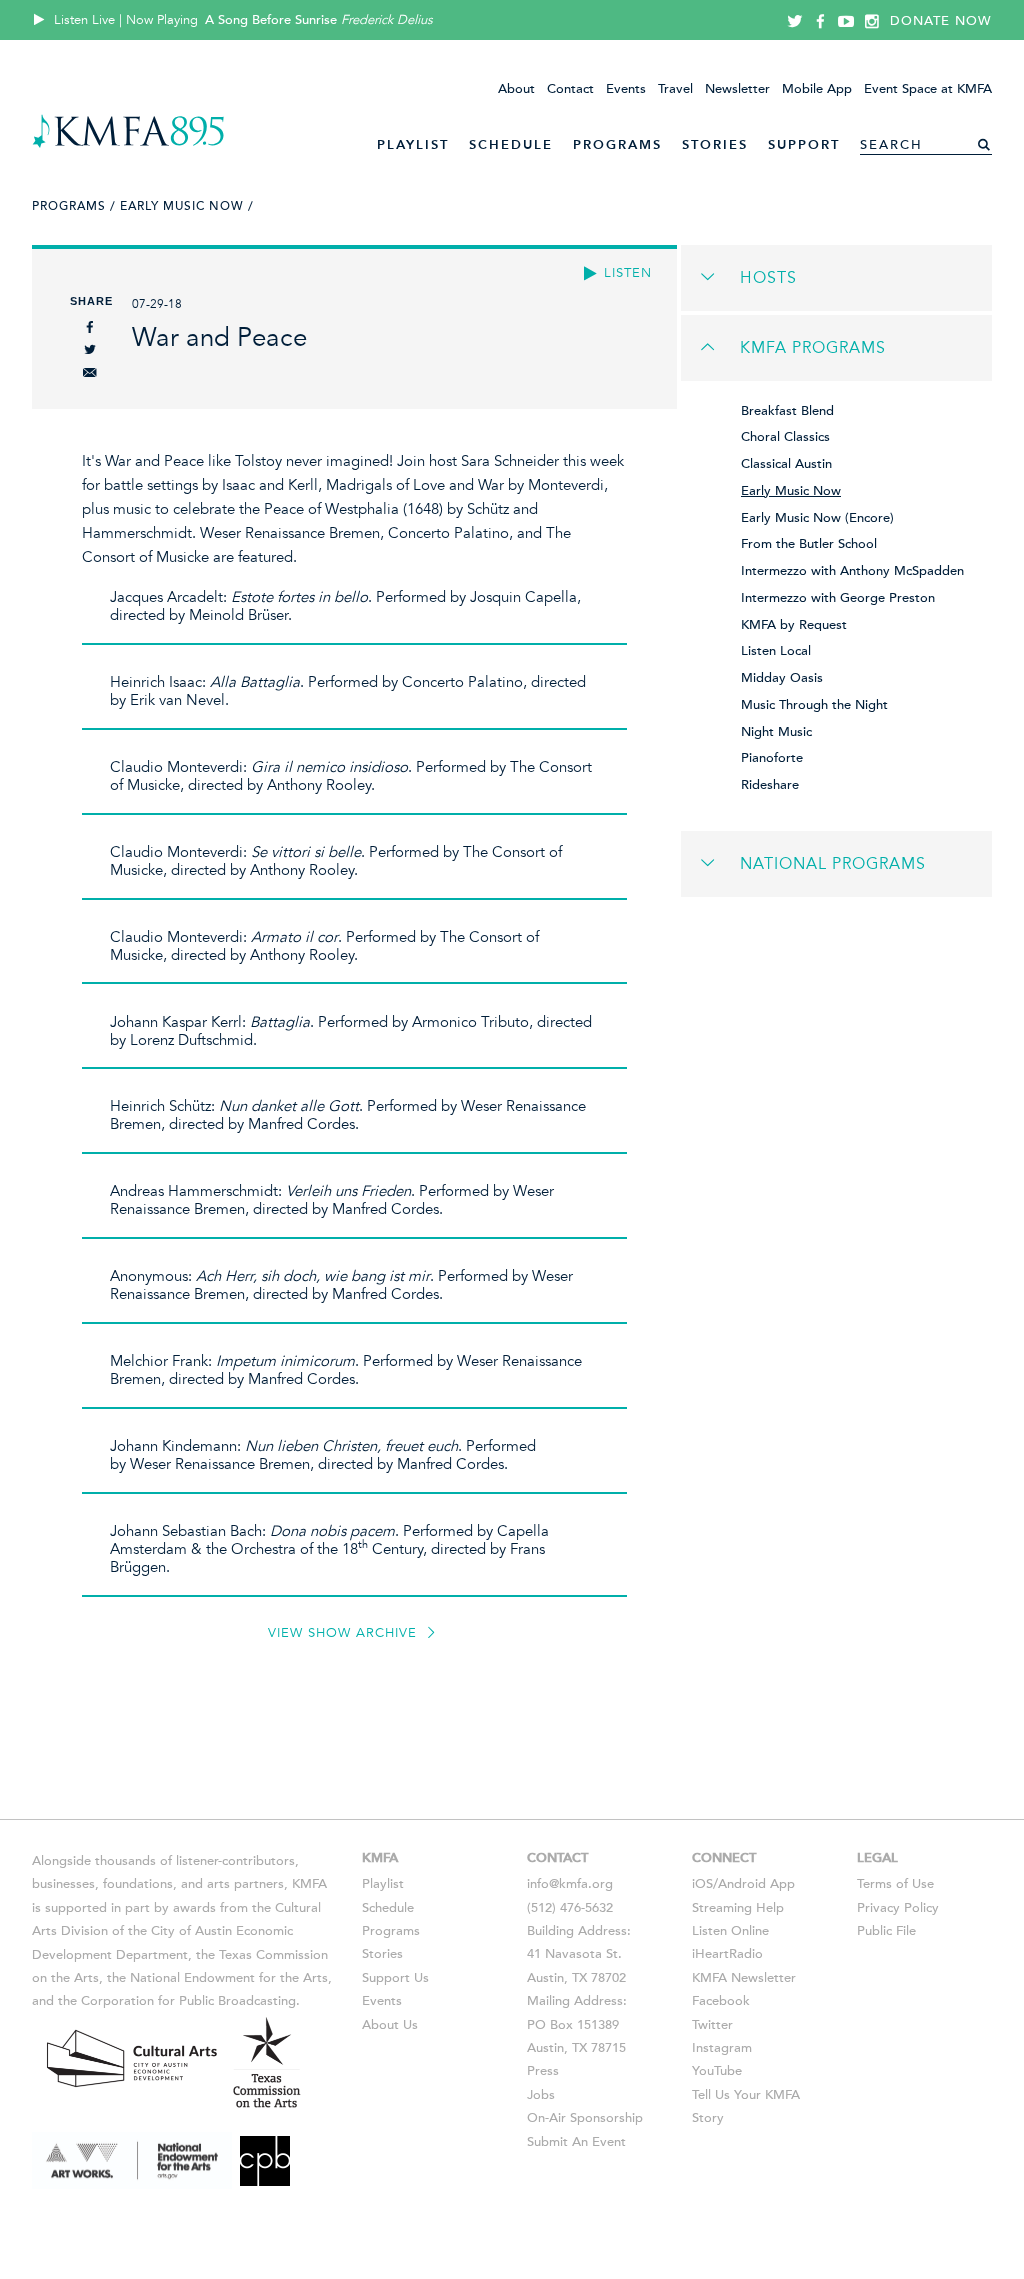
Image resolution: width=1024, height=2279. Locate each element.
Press (543, 2071)
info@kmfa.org (570, 1884)
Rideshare (770, 785)
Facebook (721, 2001)
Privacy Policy (898, 1908)
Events (626, 89)
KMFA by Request (794, 625)
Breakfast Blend (787, 411)
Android (742, 1884)
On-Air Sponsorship (585, 2118)
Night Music (776, 732)
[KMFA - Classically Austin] (128, 144)
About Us (390, 2025)
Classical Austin (786, 464)
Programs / (74, 206)
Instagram (722, 2048)
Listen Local (776, 651)
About (516, 89)
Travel (675, 89)
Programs (617, 144)
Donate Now (941, 21)
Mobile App (817, 89)
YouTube (717, 2071)
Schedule (511, 144)
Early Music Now (791, 491)
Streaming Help (738, 1908)
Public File (886, 1931)
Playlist (413, 144)
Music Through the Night (814, 705)
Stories (715, 144)
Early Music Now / (187, 206)
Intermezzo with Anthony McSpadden (852, 571)
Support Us (395, 1978)
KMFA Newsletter (744, 1978)
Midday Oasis (782, 678)
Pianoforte (772, 758)
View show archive (345, 1633)
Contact (570, 89)
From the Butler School (809, 544)
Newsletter (737, 89)
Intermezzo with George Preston (838, 598)
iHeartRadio (727, 1954)
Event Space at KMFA (928, 89)
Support (804, 144)
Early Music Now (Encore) (817, 518)
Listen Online (730, 1931)
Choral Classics (785, 437)
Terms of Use (895, 1884)
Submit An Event (576, 2142)
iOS (702, 1884)
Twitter (712, 2025)
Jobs (541, 2095)
